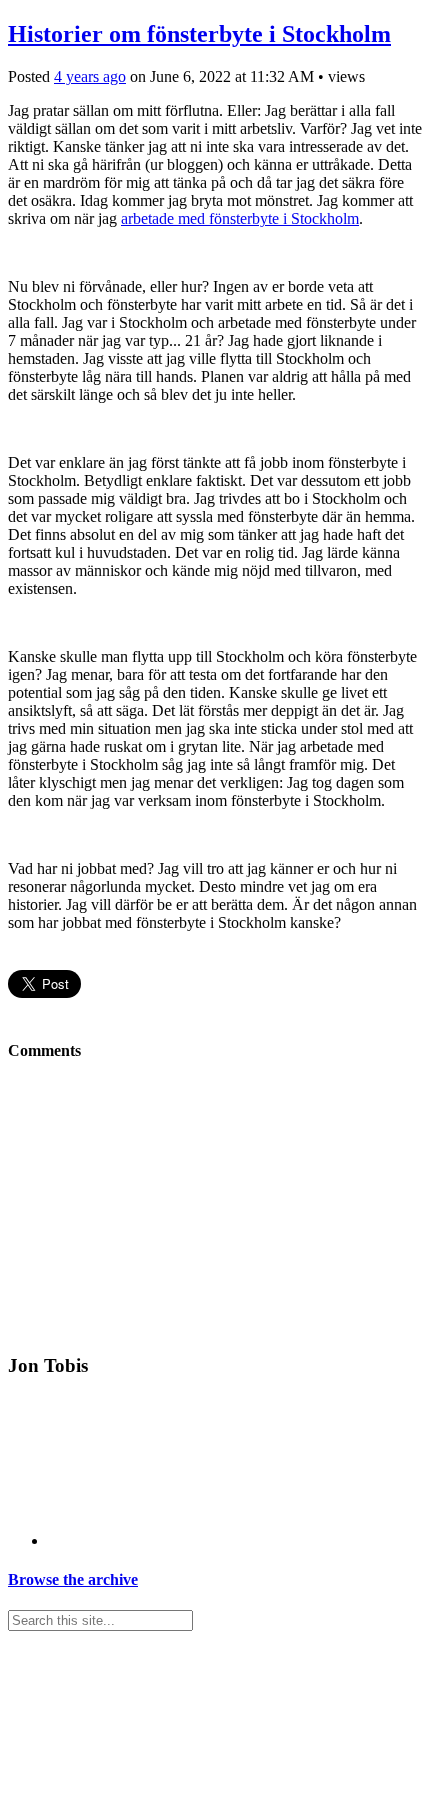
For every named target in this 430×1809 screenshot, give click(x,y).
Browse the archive (73, 1579)
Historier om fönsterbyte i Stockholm (199, 34)
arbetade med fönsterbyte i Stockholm (240, 218)
